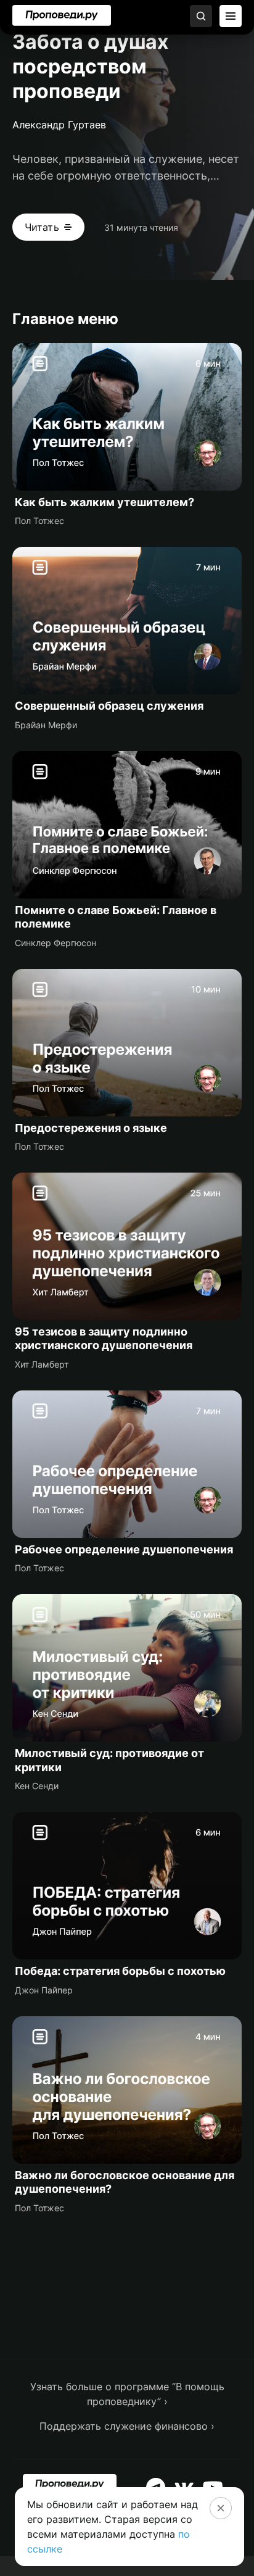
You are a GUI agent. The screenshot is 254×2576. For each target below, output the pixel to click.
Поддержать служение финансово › (127, 2426)
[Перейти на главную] (62, 15)
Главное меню (65, 319)
